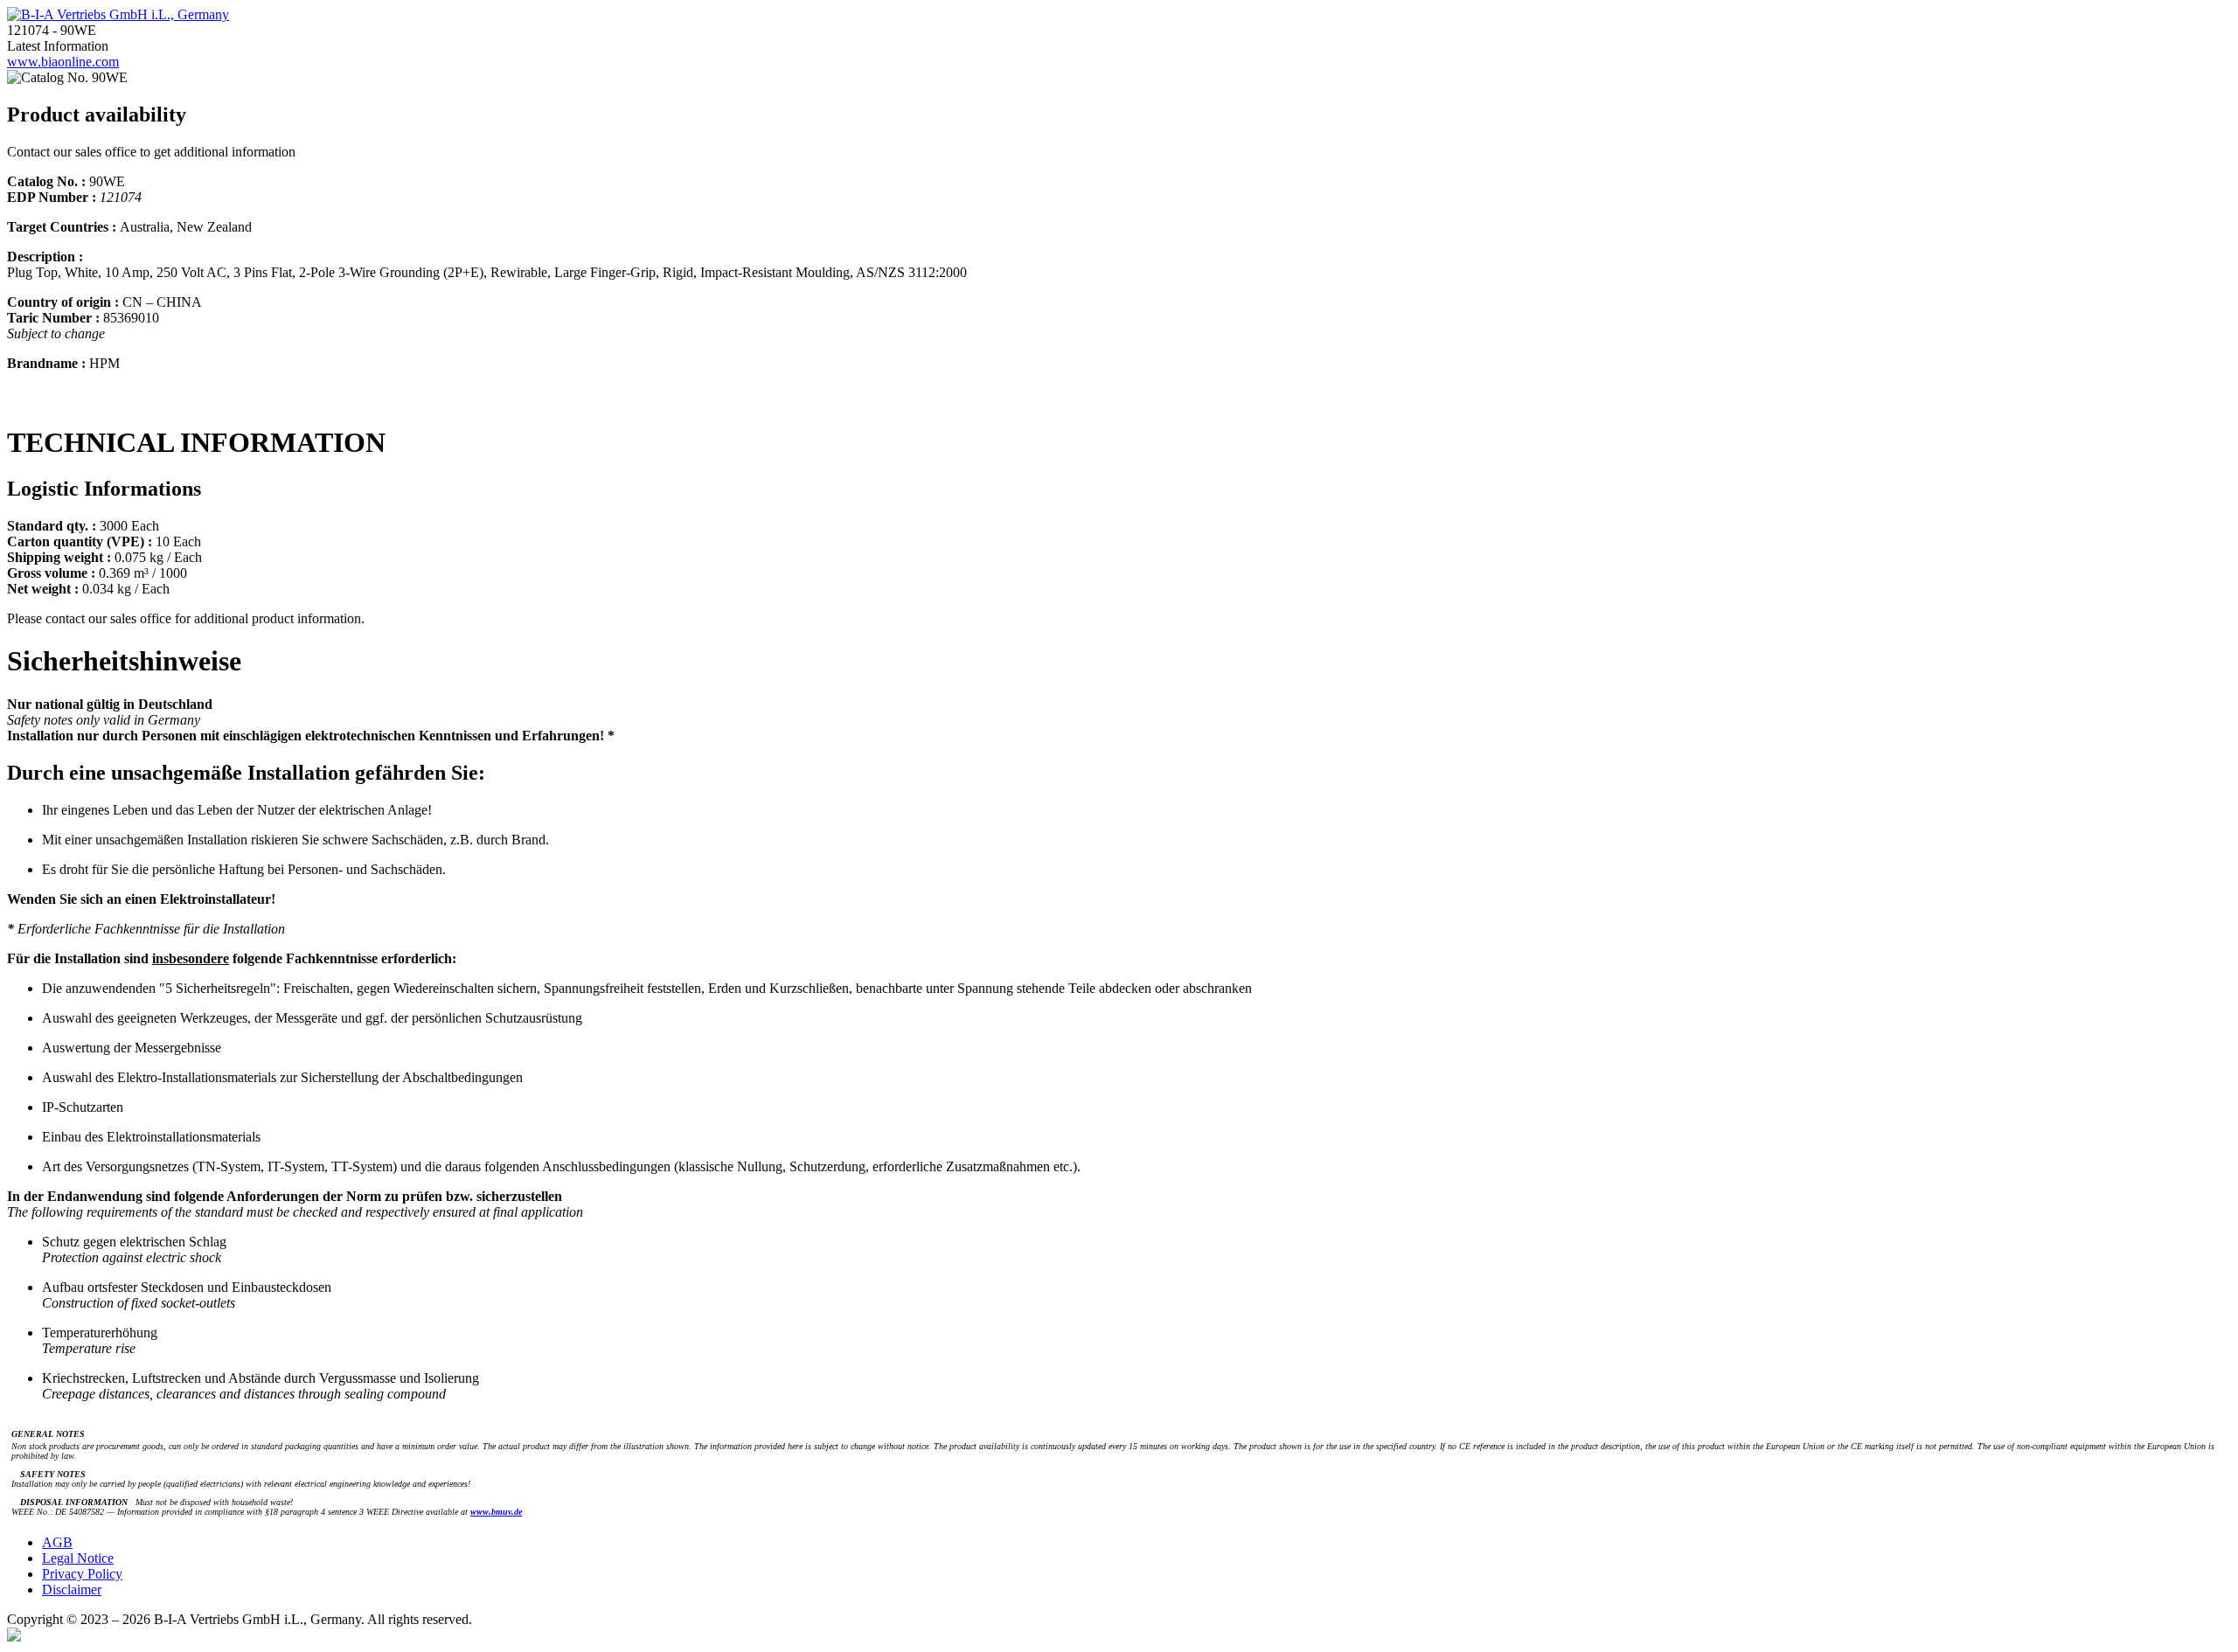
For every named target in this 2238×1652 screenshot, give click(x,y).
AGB (57, 1542)
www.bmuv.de (496, 1512)
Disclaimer (72, 1590)
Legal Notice (78, 1558)
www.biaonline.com (63, 62)
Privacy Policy (82, 1574)
